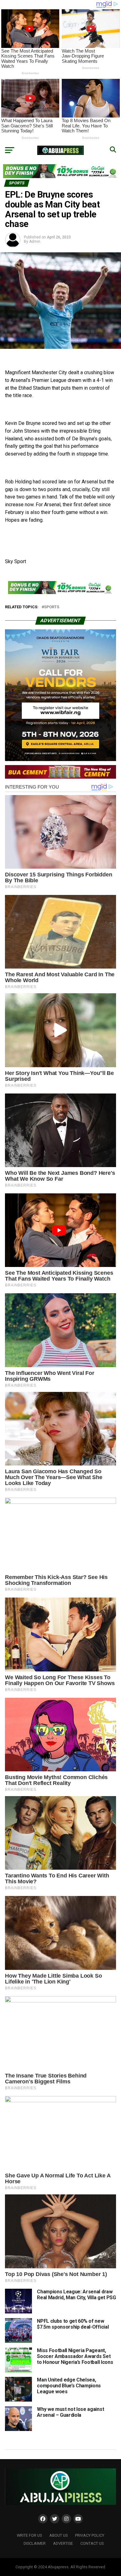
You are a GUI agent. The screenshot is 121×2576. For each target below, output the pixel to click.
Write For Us (29, 2535)
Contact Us (92, 2543)
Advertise (63, 2543)
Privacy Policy (90, 2535)
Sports (52, 607)
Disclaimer (35, 2543)
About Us (58, 2535)
